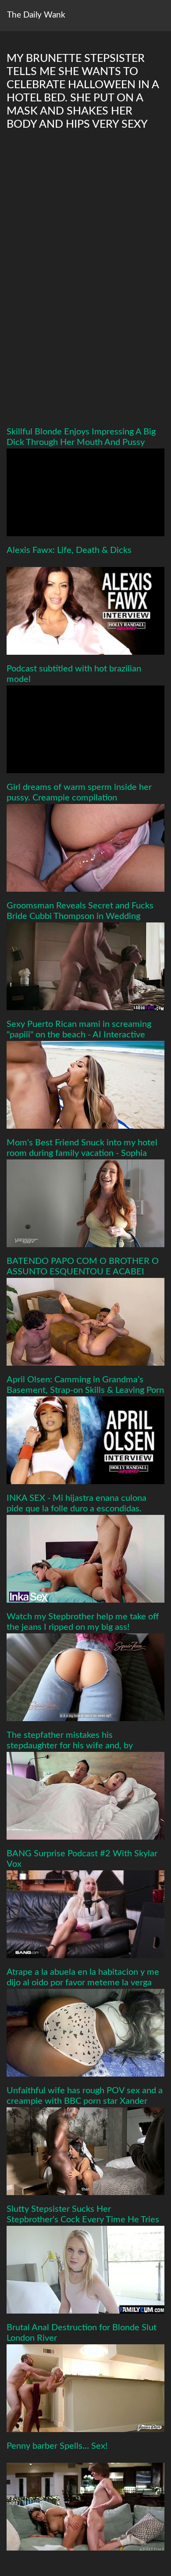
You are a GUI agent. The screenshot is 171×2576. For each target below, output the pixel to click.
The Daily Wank (36, 15)
